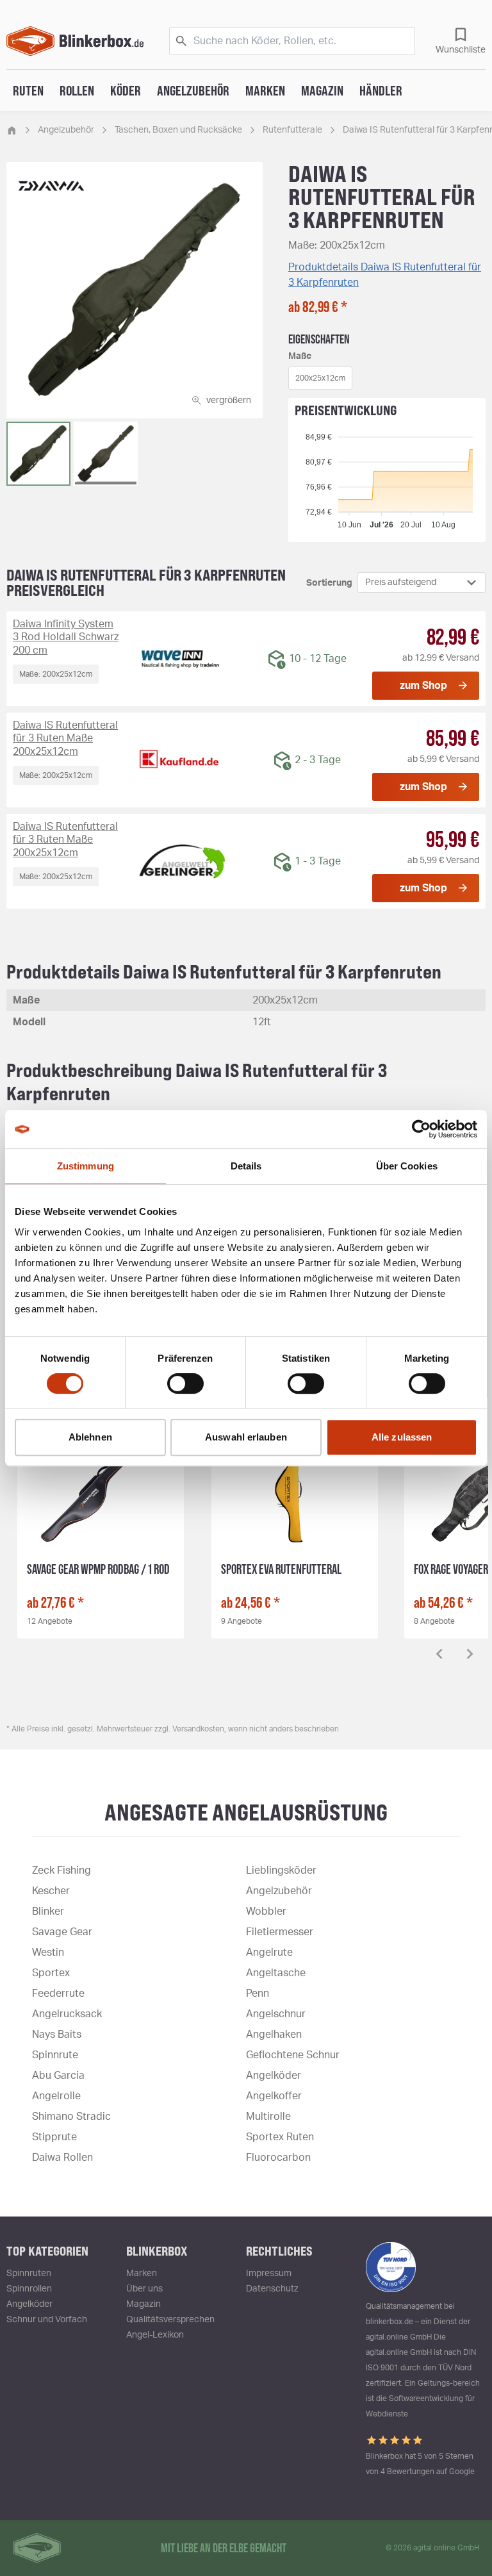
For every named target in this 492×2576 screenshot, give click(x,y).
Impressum (269, 2274)
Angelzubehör (193, 90)
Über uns (144, 2289)
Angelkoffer (274, 2096)
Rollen (77, 90)
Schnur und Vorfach (47, 2320)
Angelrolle (56, 2096)
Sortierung (329, 583)
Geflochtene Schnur (293, 2055)
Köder (126, 90)
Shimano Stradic (71, 2117)
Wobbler (266, 1911)
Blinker (48, 1911)
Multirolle (268, 2117)
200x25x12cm (320, 378)
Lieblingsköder (281, 1870)
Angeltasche (276, 1973)
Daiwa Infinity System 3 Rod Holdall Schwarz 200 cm (66, 638)
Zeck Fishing (61, 1870)
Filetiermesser (280, 1932)
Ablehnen (90, 1437)
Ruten (28, 90)
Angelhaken (274, 2035)
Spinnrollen (29, 2289)
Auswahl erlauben (246, 1437)
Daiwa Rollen (62, 2158)
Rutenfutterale (292, 130)
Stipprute (54, 2137)
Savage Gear (62, 1932)
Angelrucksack (67, 2014)
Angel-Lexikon (155, 2335)
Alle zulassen (402, 1437)
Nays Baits (57, 2035)
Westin (48, 1953)
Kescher (51, 1891)
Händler (381, 90)
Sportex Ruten (280, 2137)
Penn (258, 1994)
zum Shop (423, 686)
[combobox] (422, 582)
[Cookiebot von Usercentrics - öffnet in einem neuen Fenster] (421, 1129)
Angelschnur (276, 2014)
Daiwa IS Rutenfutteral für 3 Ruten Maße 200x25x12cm (65, 739)
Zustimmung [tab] (86, 1166)
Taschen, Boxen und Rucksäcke (178, 130)
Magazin (322, 90)
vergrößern (229, 400)
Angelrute (269, 1953)
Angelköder (274, 2076)
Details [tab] (246, 1166)
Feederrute (58, 1994)
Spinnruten (29, 2274)
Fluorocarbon (278, 2158)
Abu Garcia (58, 2076)
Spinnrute (55, 2055)
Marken (265, 90)
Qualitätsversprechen (170, 2320)
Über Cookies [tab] (407, 1166)
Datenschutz (272, 2289)
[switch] (185, 1383)
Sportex (51, 1973)
